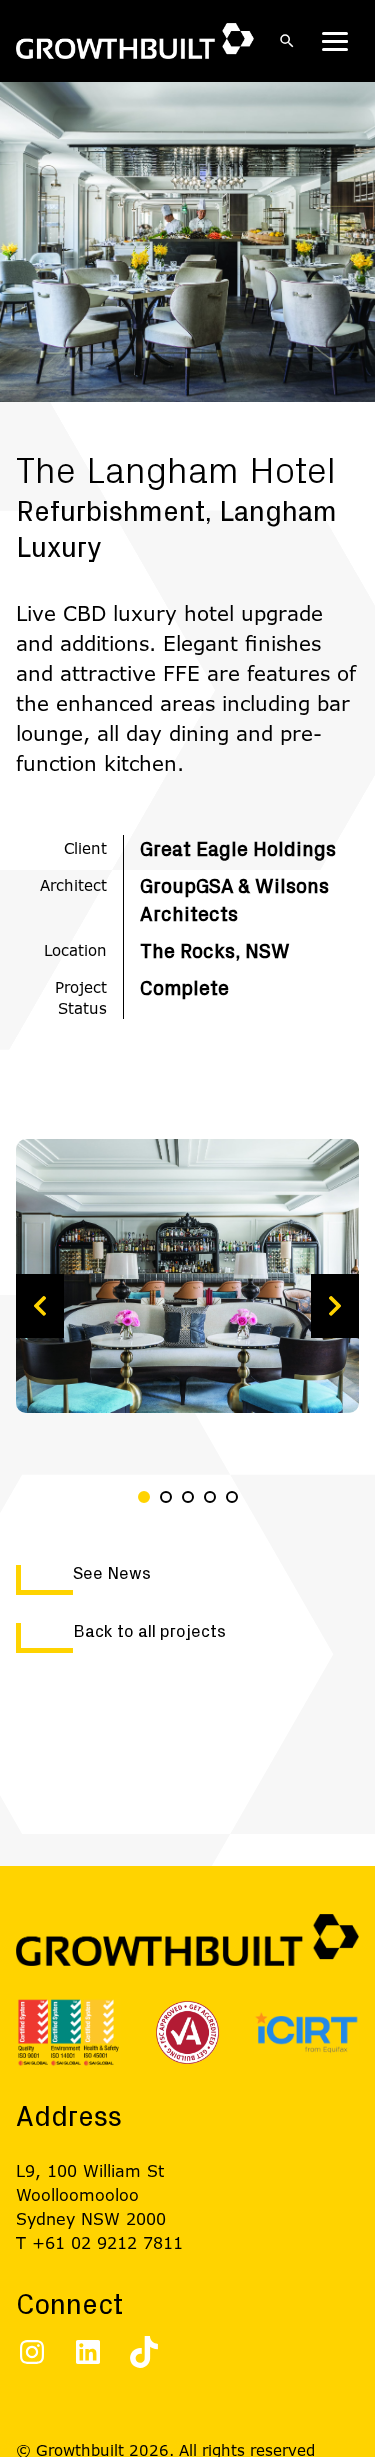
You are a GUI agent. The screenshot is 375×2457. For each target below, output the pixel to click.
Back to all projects (149, 1631)
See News (112, 1573)
